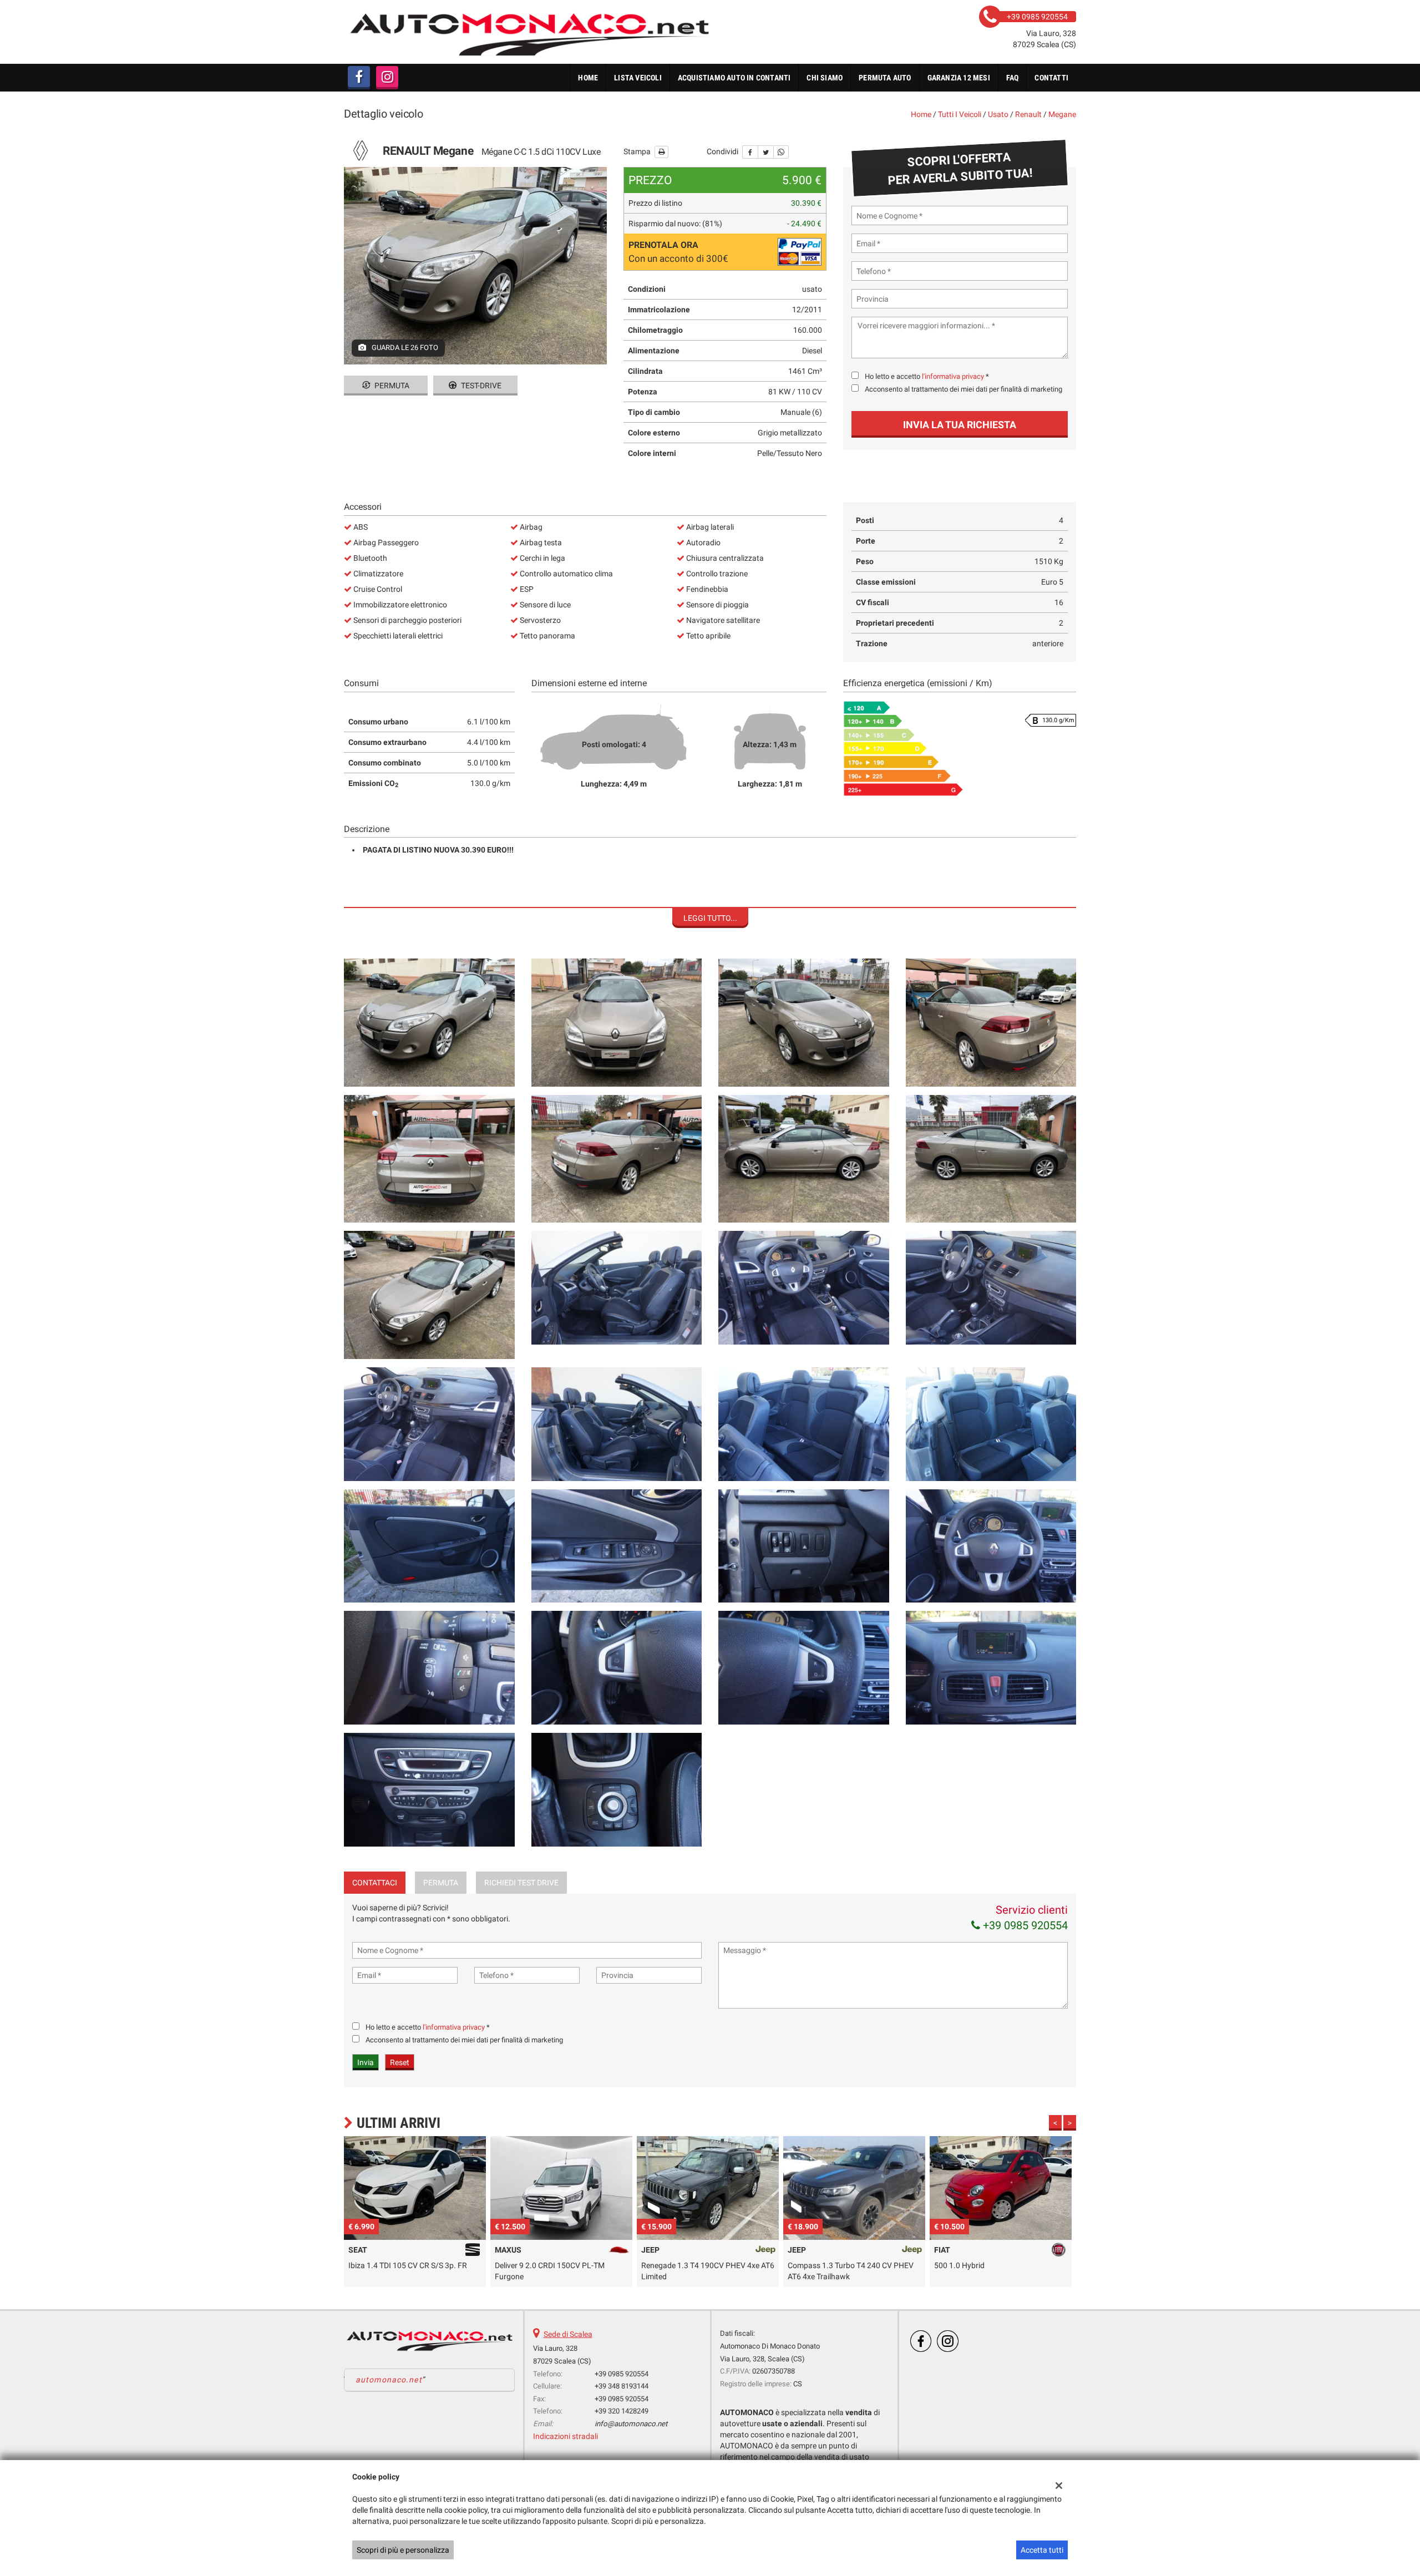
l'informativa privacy (953, 376)
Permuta (391, 386)
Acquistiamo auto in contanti (734, 78)
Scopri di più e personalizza (403, 2550)
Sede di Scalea (568, 2334)
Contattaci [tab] (375, 1883)
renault (1028, 114)
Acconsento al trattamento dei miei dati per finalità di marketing (963, 389)
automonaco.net (389, 2380)
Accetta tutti (1042, 2550)
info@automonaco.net (631, 2424)
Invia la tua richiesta (960, 425)
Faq (1013, 78)
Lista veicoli (638, 78)
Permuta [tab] (441, 1883)
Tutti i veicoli (960, 114)
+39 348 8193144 (622, 2386)
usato (998, 114)
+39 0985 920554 (1024, 1925)
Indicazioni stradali (566, 2436)
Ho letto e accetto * (927, 376)
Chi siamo (825, 78)
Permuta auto (885, 78)
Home (588, 78)
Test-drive (480, 386)
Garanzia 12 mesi (959, 78)
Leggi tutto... (710, 918)
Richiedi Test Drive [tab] (521, 1883)
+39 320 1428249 (622, 2411)
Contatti (1051, 78)
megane (1062, 114)
